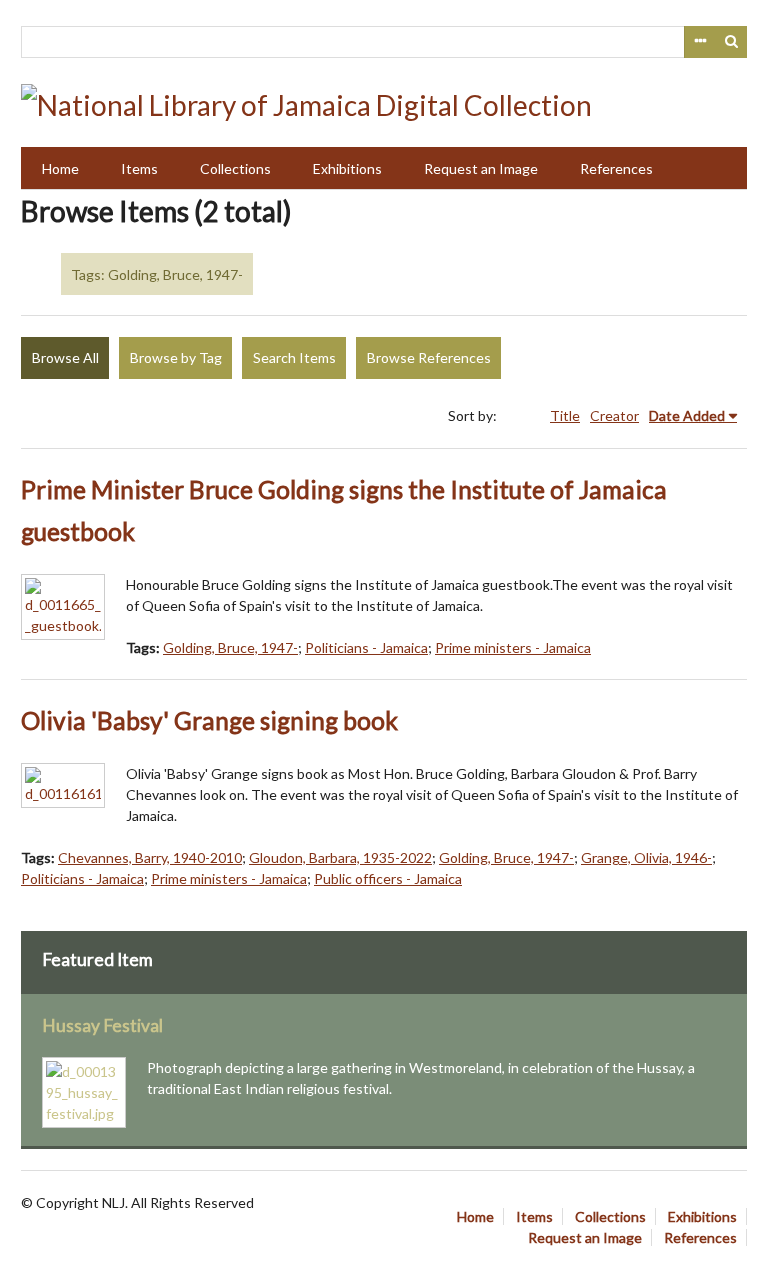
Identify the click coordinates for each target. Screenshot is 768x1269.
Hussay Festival (102, 1025)
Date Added (687, 415)
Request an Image (481, 168)
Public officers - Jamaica (388, 878)
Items (139, 168)
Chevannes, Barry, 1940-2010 (150, 857)
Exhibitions (347, 168)
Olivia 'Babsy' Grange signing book (209, 720)
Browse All (65, 357)
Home (60, 168)
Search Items (294, 357)
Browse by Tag (176, 357)
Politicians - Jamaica (366, 647)
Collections (235, 168)
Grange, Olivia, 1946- (646, 857)
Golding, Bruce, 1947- (230, 647)
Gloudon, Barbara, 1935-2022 (340, 857)
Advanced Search (700, 42)
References (616, 168)
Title (565, 415)
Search (732, 42)
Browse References (429, 357)
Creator (614, 415)
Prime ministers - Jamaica (513, 647)
